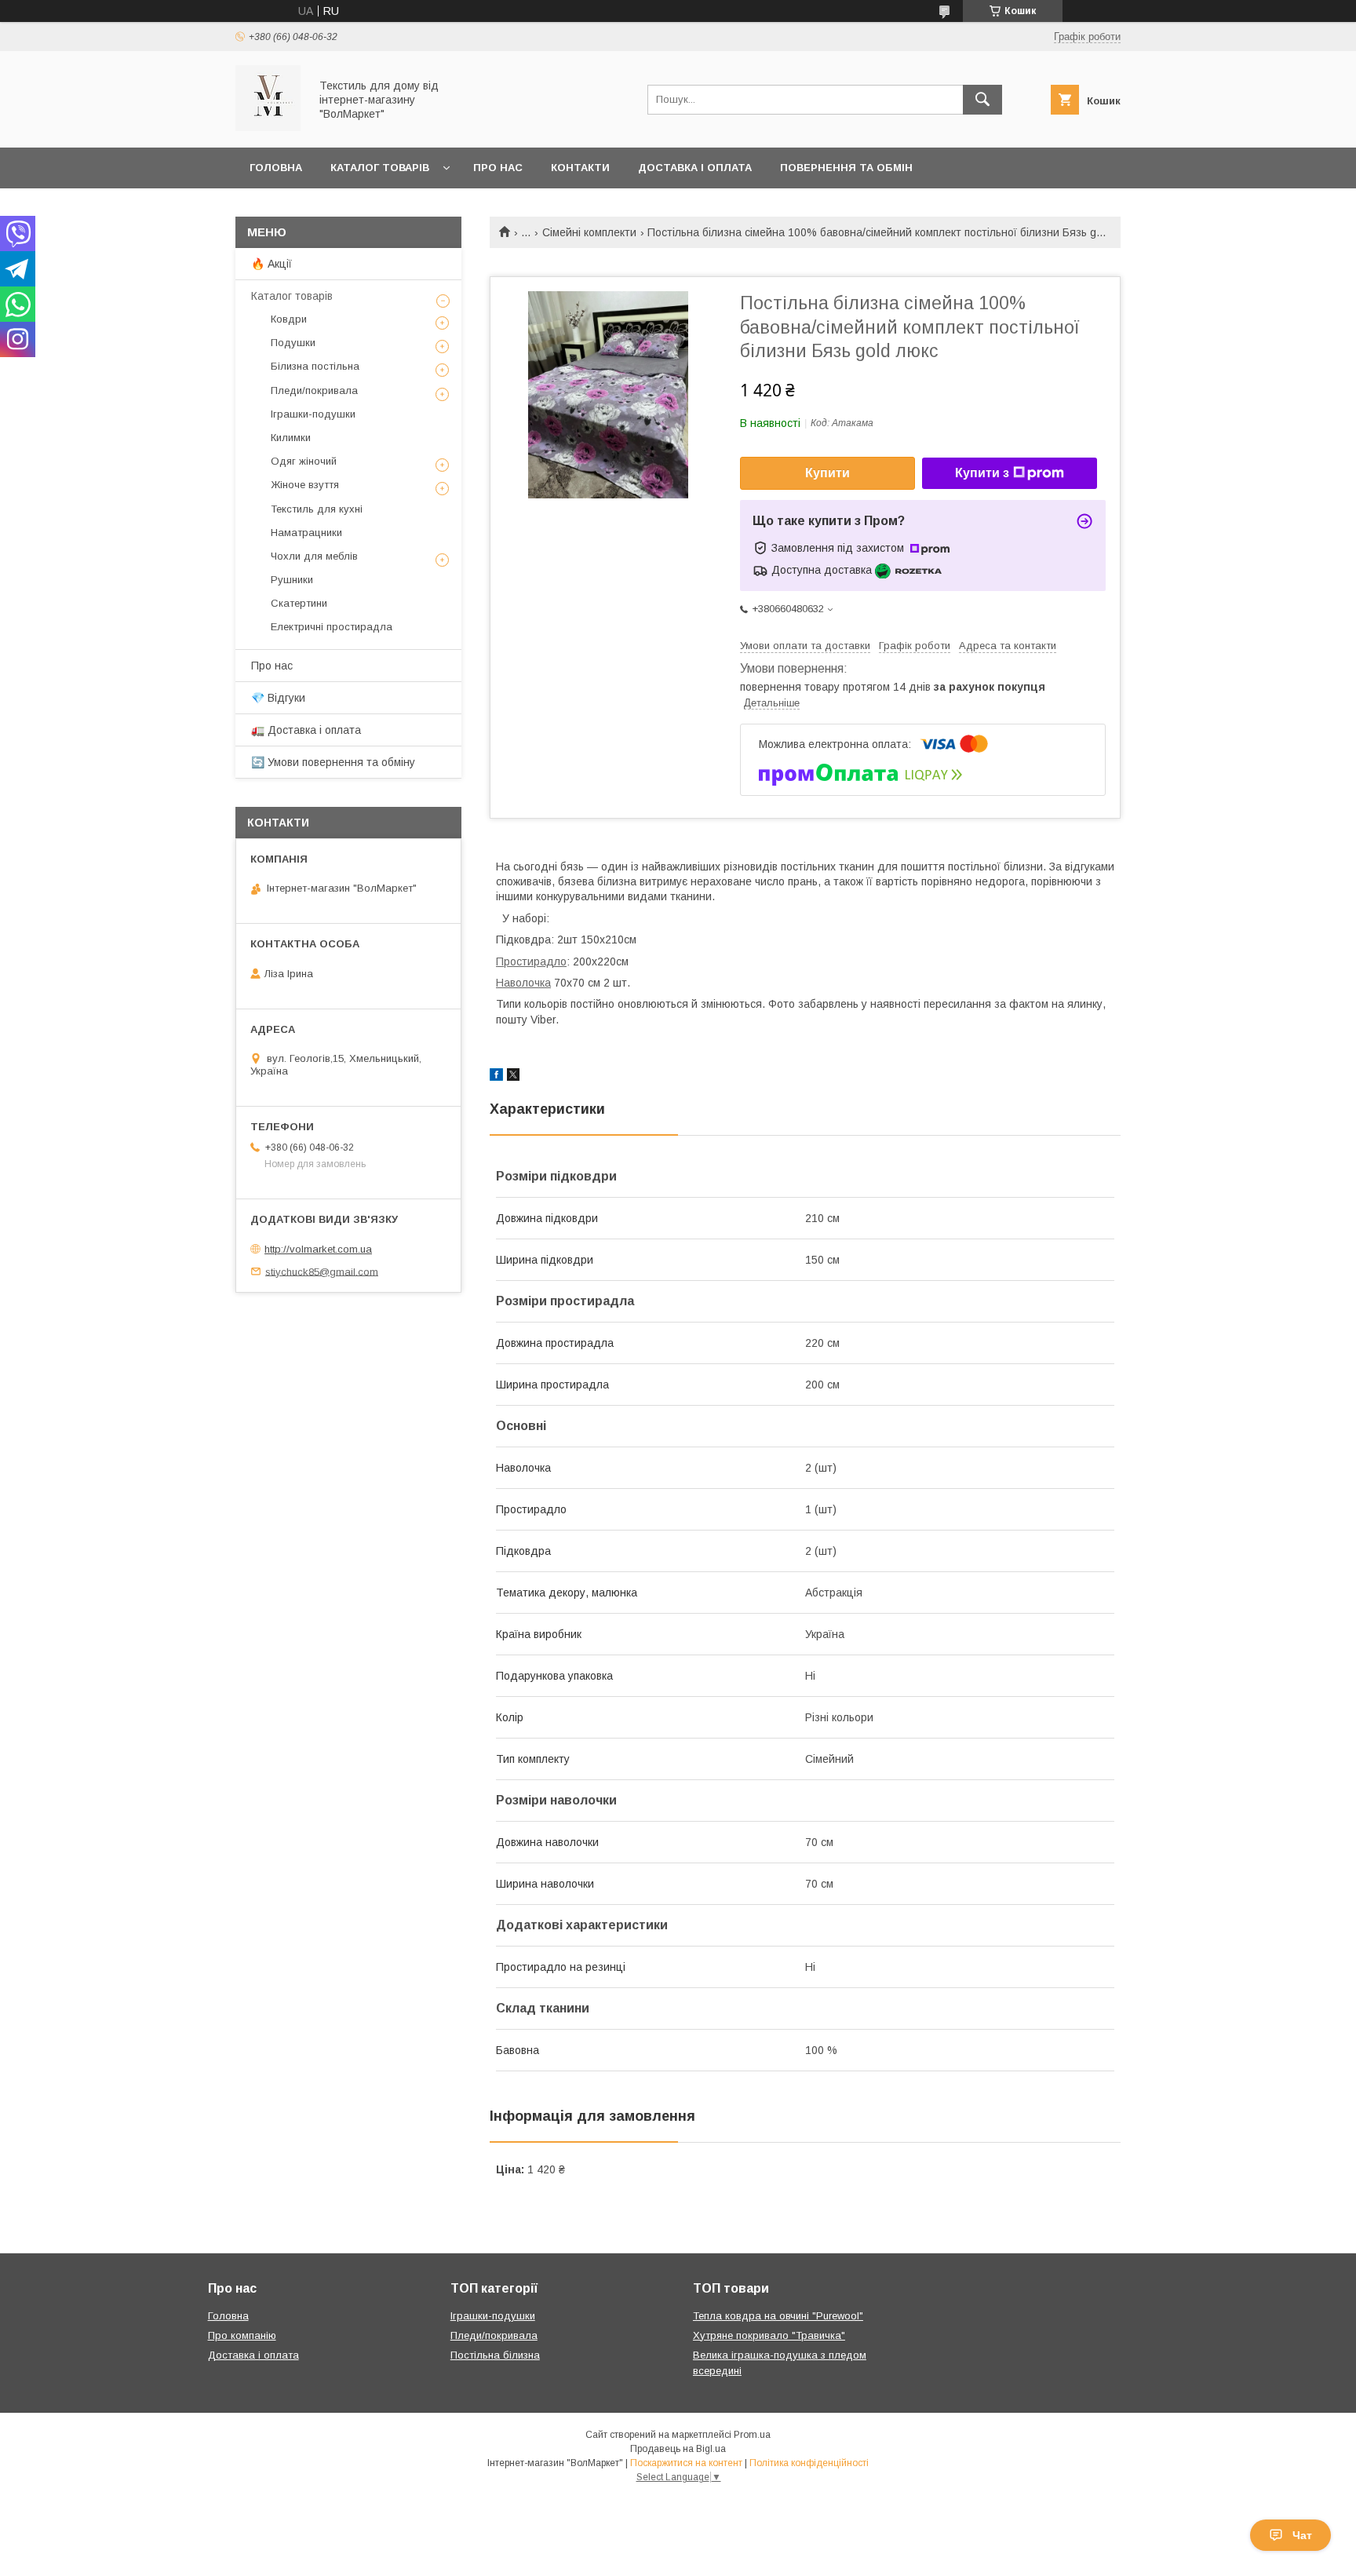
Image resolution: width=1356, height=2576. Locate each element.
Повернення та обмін (846, 168)
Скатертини (299, 603)
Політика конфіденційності (809, 2463)
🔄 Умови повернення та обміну (333, 762)
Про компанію (242, 2335)
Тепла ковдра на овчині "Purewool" (778, 2316)
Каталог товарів (380, 168)
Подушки (293, 343)
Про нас (498, 168)
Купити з (982, 473)
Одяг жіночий (304, 461)
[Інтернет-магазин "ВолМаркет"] (268, 127)
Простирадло (531, 961)
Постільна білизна (495, 2355)
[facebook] (496, 1077)
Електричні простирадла (332, 627)
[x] (513, 1077)
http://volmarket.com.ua (318, 1249)
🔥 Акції (272, 264)
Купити (827, 473)
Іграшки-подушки (313, 414)
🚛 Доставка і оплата (306, 730)
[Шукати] (982, 100)
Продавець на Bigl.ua (678, 2449)
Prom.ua (752, 2435)
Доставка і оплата (695, 168)
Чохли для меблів (314, 556)
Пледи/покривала (314, 390)
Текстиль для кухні (317, 509)
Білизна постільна (315, 366)
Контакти (580, 168)
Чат (1302, 2535)
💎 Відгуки (278, 698)
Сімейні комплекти (589, 232)
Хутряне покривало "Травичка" (769, 2335)
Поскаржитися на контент (686, 2463)
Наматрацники (306, 533)
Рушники (292, 580)
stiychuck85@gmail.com (322, 1271)
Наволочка (523, 983)
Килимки (291, 438)
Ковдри (289, 319)
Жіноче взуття (305, 485)
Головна (276, 168)
